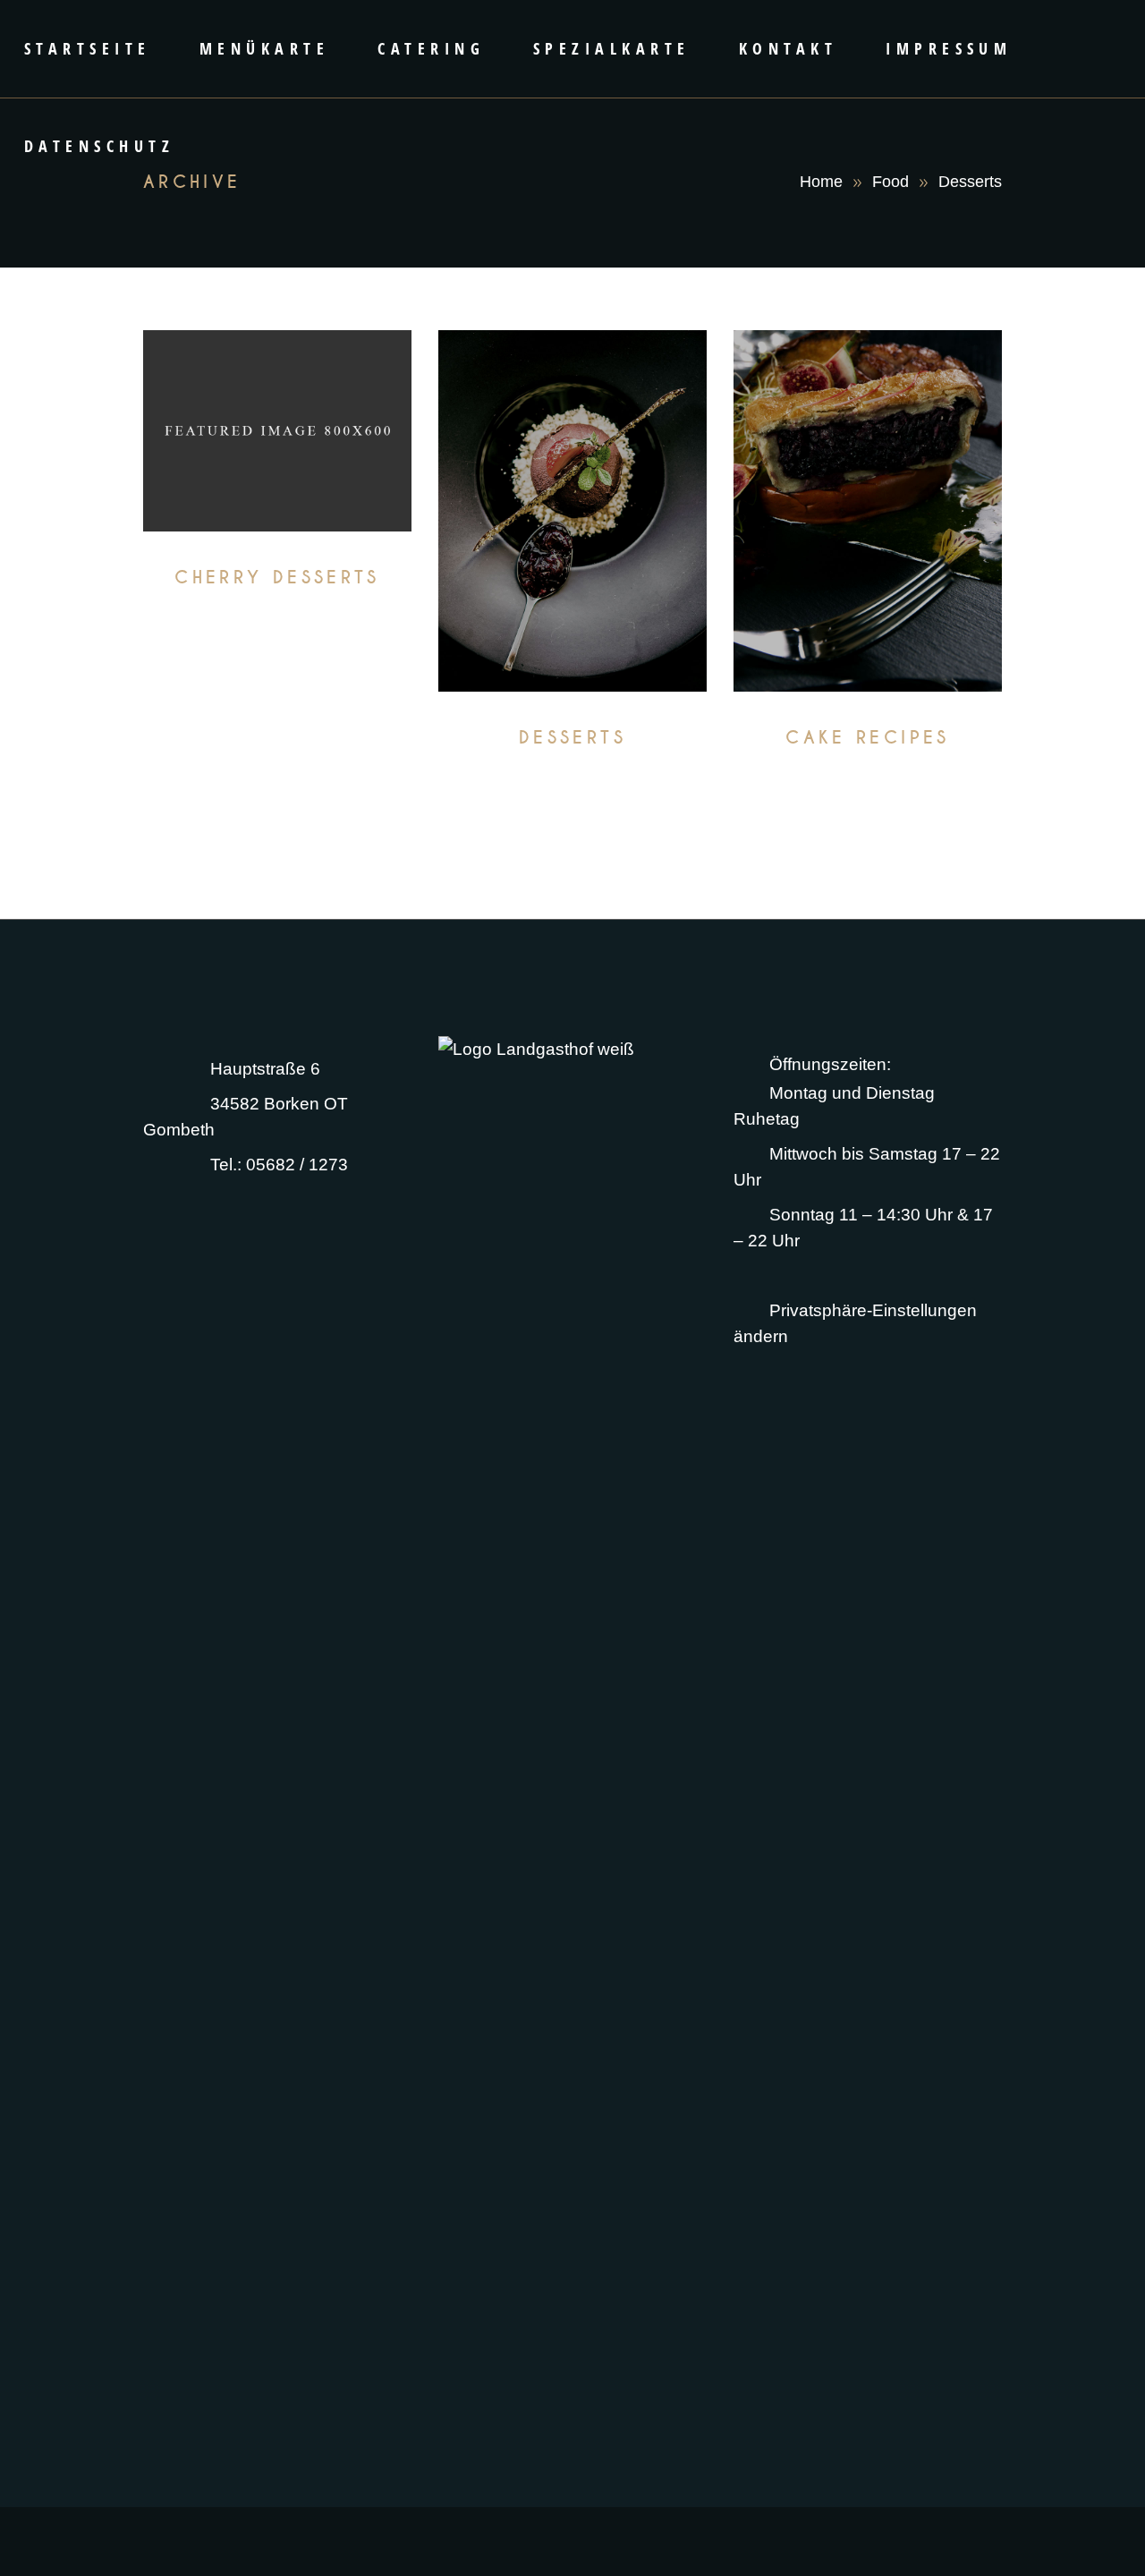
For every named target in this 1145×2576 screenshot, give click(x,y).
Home (821, 182)
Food (891, 182)
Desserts (277, 611)
